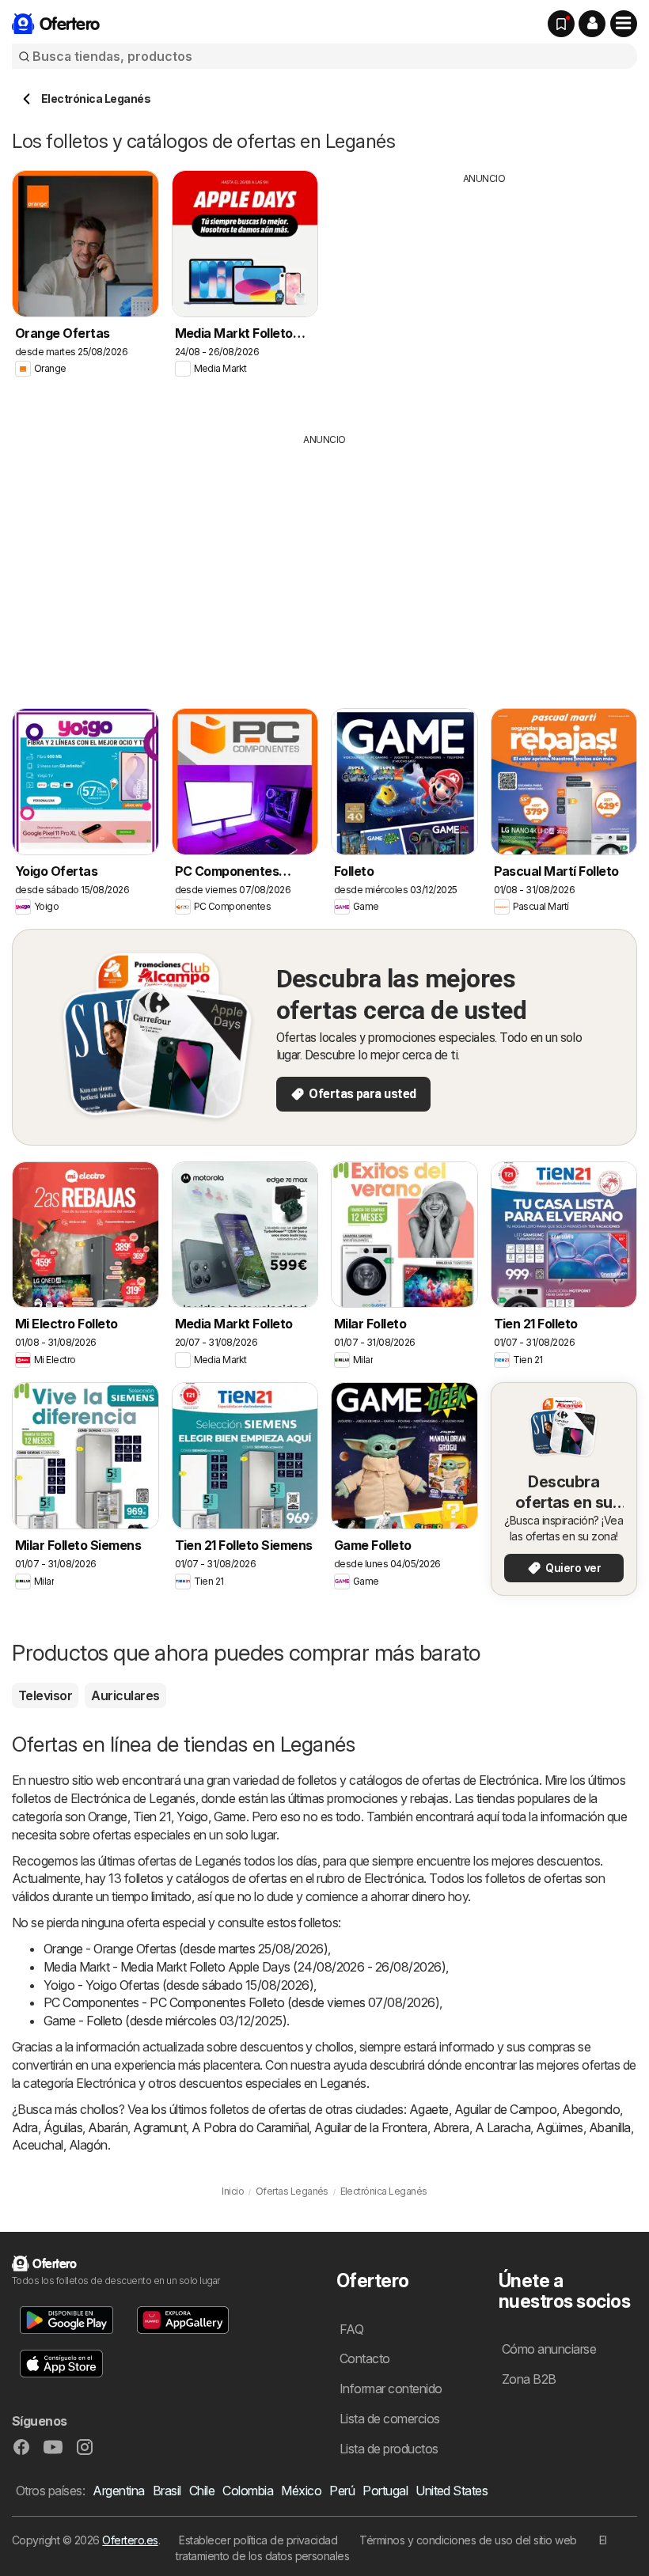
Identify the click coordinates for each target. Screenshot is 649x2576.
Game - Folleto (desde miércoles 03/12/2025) (165, 2021)
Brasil (167, 2491)
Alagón (88, 2145)
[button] (592, 24)
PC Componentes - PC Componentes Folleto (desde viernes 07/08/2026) (241, 2002)
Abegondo (591, 2109)
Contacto (365, 2358)
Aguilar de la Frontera (371, 2127)
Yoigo (192, 1816)
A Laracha (503, 2127)
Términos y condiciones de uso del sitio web (468, 2540)
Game (230, 1816)
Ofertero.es (130, 2540)
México (301, 2491)
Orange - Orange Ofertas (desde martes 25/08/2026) (186, 1949)
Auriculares (125, 1695)
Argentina (118, 2491)
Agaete (429, 2109)
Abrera (451, 2127)
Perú (342, 2491)
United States (452, 2491)
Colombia (248, 2491)
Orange (108, 1816)
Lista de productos (389, 2449)
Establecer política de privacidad (258, 2540)
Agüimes (559, 2127)
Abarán (108, 2127)
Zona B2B (529, 2379)
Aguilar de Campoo (505, 2109)
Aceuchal (38, 2145)
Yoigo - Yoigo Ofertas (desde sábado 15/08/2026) (178, 1985)
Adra (25, 2127)
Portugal (385, 2491)
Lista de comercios (390, 2419)
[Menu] (624, 24)
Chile (202, 2491)
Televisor (45, 1695)
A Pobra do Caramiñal (250, 2127)
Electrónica (509, 1780)
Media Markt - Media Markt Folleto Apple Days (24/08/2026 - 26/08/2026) (245, 1967)
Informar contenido (391, 2388)
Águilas (63, 2127)
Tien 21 (152, 1816)
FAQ (351, 2329)
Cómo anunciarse (549, 2349)
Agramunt (159, 2127)
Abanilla (610, 2127)
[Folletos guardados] (561, 24)
